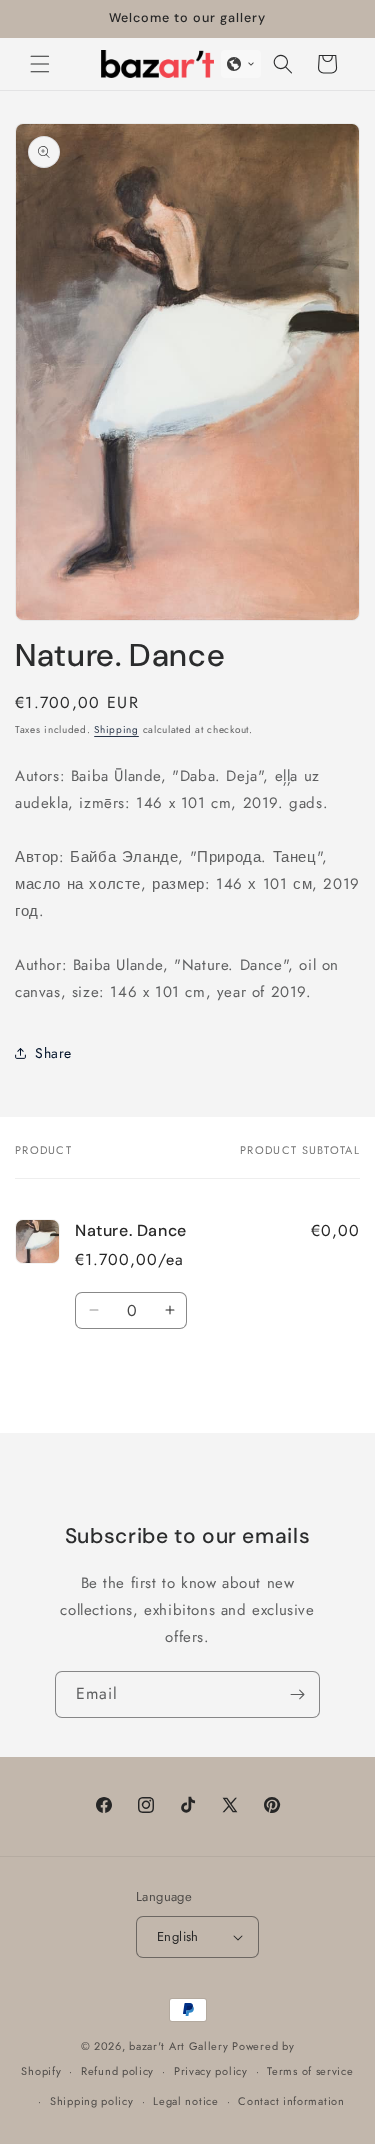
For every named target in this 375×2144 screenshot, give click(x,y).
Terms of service (310, 2071)
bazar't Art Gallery (178, 2046)
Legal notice (185, 2101)
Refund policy (117, 2071)
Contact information (291, 2101)
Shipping (116, 729)
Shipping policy (92, 2101)
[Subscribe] (297, 1694)
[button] (40, 64)
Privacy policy (211, 2071)
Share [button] (53, 1053)
